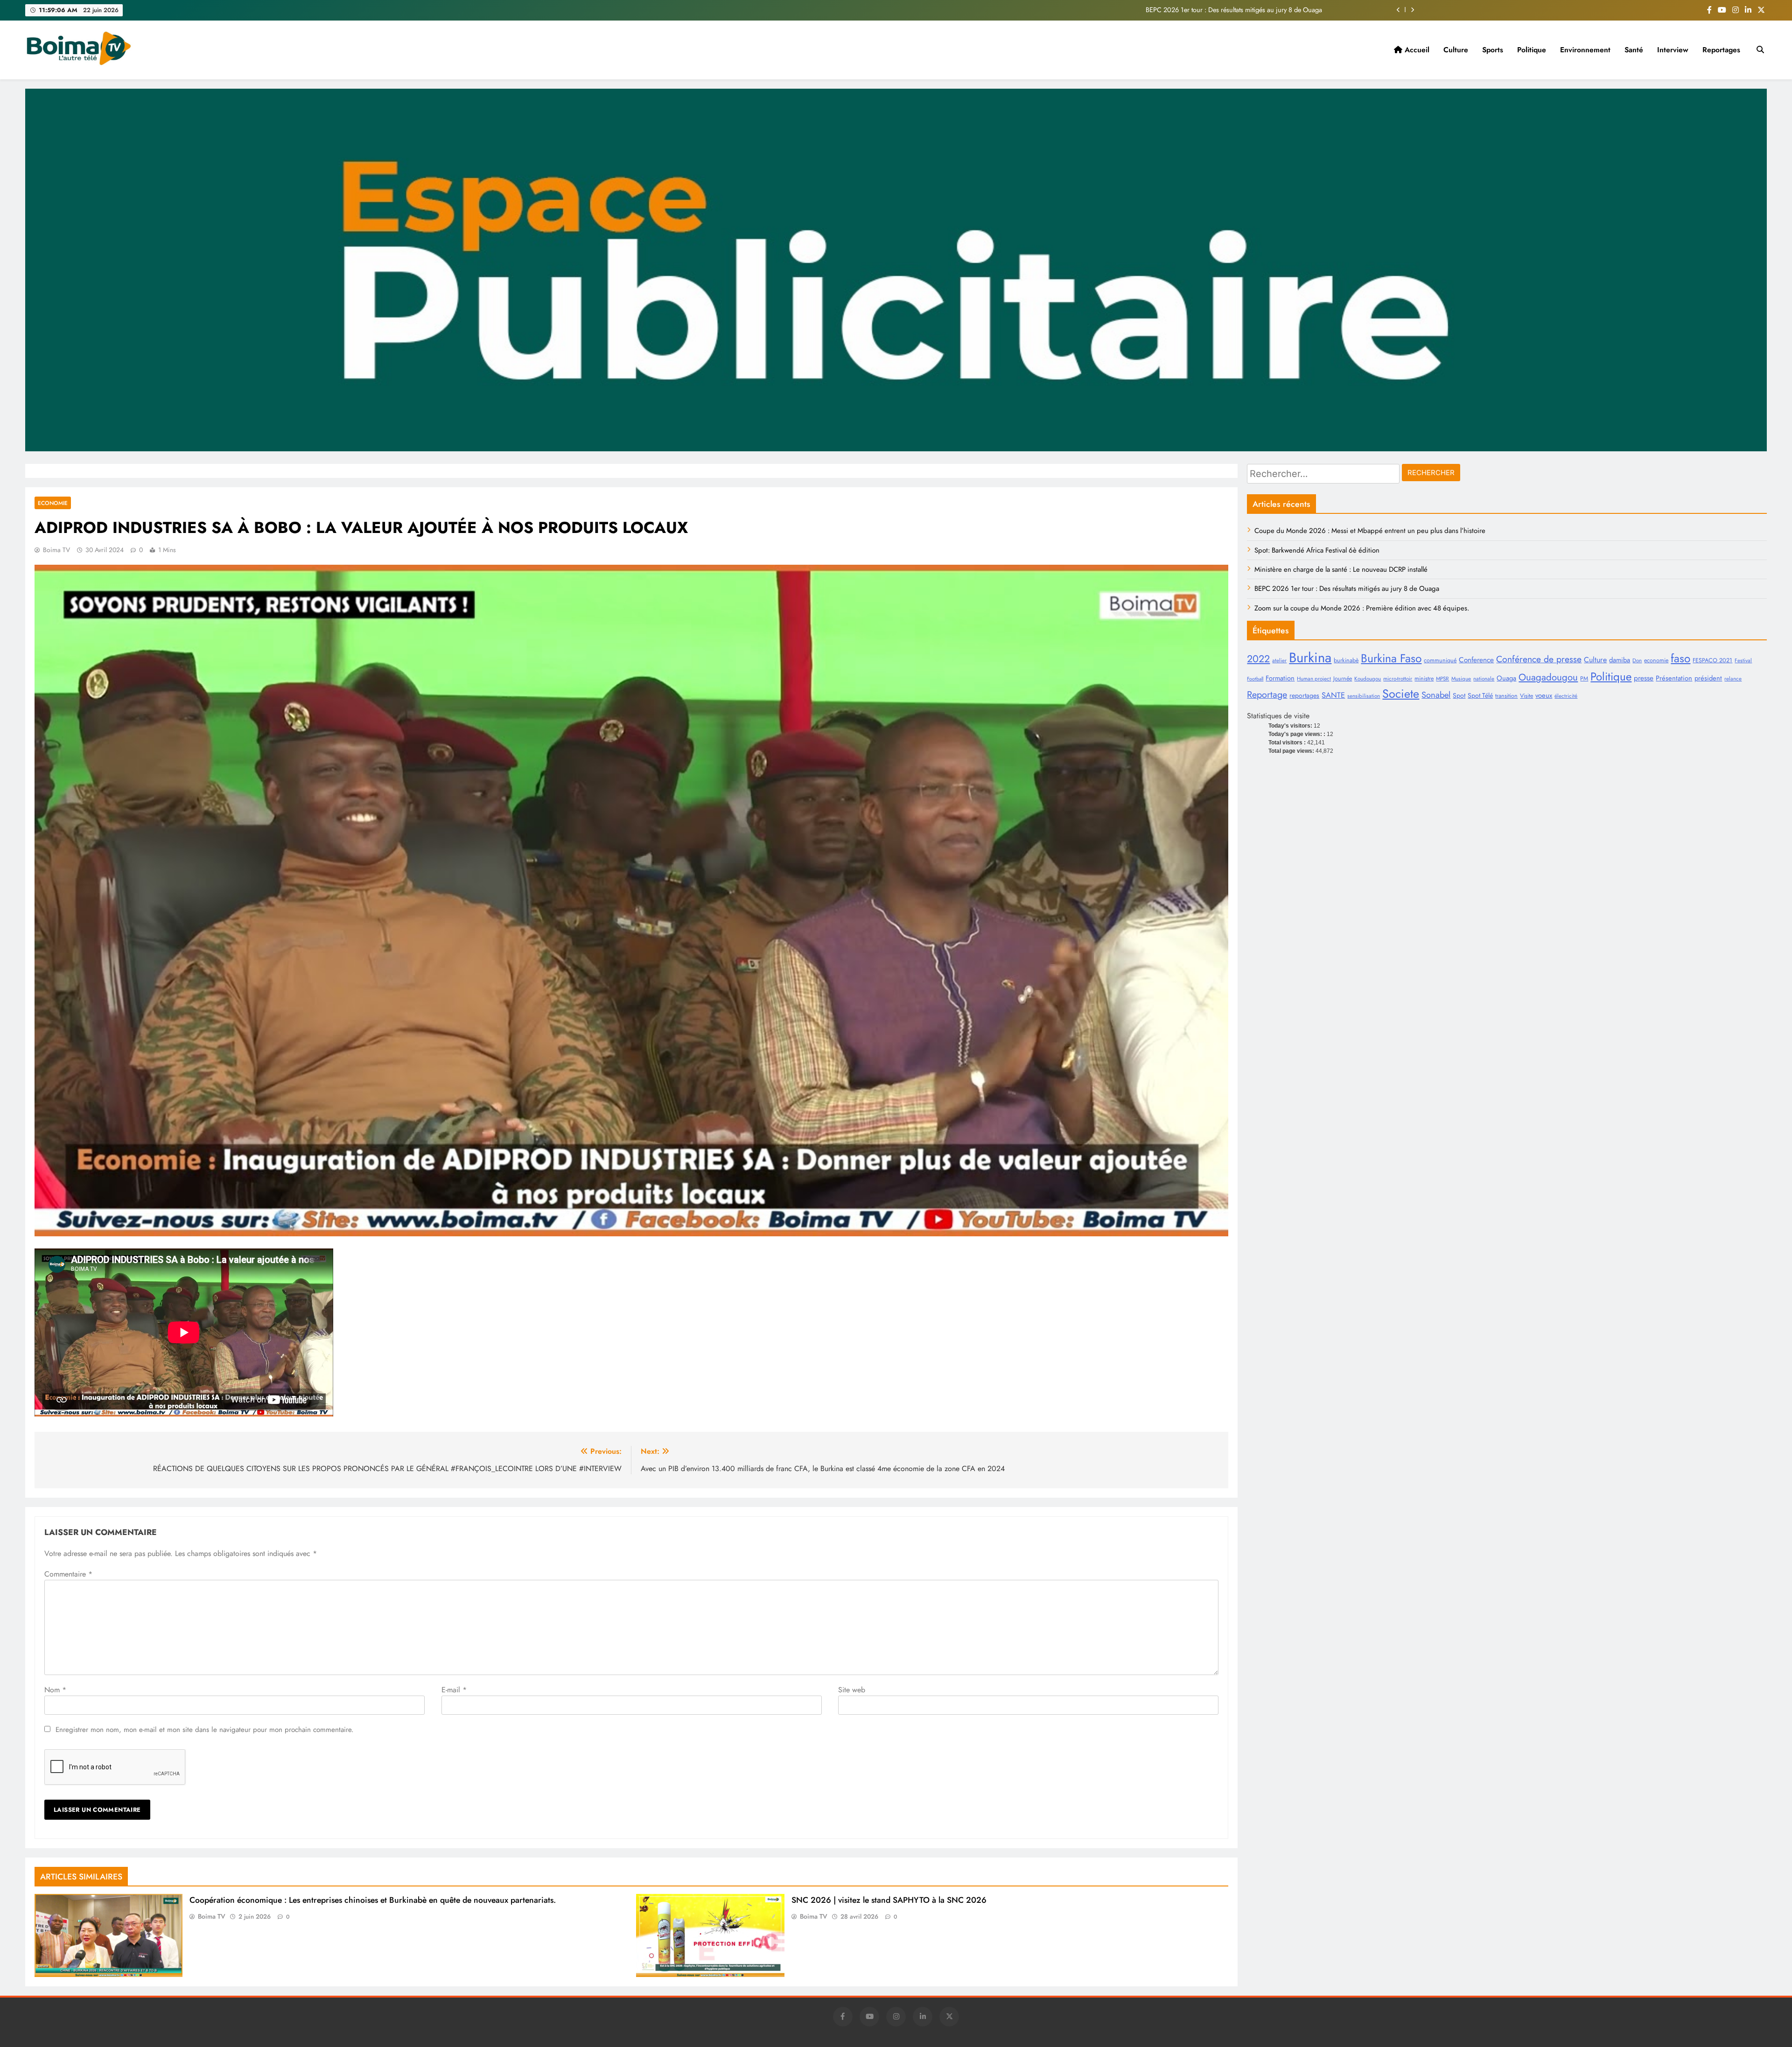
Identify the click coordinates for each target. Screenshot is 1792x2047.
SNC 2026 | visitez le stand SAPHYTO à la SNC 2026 (889, 1900)
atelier (1279, 660)
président (1708, 678)
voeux (1544, 695)
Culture (1456, 50)
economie (1656, 660)
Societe (1401, 694)
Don (1637, 660)
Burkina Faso (1391, 658)
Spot (1459, 695)
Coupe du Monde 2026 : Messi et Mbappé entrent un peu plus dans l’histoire (1212, 10)
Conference (1476, 660)
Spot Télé (1480, 695)
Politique (1532, 50)
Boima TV (56, 550)
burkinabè (1346, 660)
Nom (55, 1690)
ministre (1424, 679)
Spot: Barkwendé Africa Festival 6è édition (1317, 550)
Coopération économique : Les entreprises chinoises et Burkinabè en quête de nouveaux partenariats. (373, 1900)
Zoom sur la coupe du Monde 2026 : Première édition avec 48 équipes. (1362, 608)
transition (1506, 696)
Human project (1314, 679)
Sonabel (1436, 695)
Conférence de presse (1539, 659)
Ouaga (1506, 678)
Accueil (1416, 50)
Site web (852, 1690)
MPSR (1442, 679)
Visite (1526, 696)
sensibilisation (1364, 696)
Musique (1461, 679)
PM (1584, 679)
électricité (1566, 696)
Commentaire (68, 1574)
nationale (1484, 679)
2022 (1258, 659)
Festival (1743, 660)
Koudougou (1368, 679)
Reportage (1267, 694)
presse (1644, 678)
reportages (1304, 695)
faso (1680, 658)
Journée (1343, 679)
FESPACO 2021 (1712, 660)
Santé (1634, 50)
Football (1255, 679)
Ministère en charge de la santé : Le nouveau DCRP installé (1341, 569)
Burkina (1310, 658)
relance (1733, 679)
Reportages (1721, 50)
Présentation (1674, 678)
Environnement (1585, 50)
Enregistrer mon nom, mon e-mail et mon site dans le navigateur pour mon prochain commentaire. (205, 1730)
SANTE (1333, 695)
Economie (53, 503)
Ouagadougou (1548, 677)
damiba (1620, 660)
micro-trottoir (1398, 679)
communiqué (1440, 660)
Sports (1493, 50)
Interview (1673, 50)
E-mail (454, 1690)
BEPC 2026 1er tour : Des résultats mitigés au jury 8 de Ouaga (1347, 589)
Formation (1280, 678)
